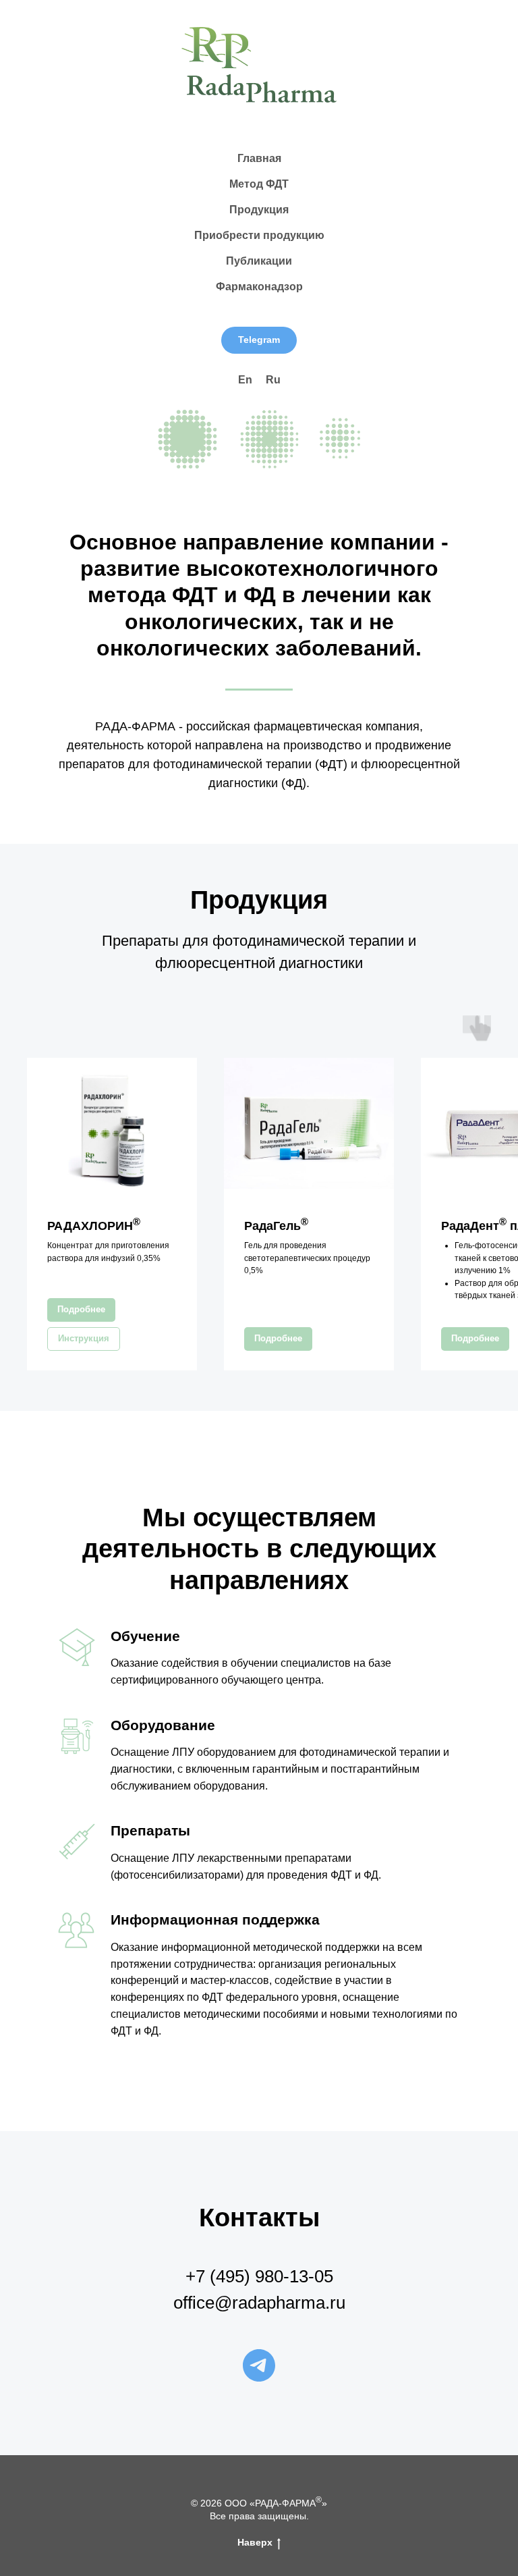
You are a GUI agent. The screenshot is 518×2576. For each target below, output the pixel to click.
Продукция (259, 210)
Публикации (259, 261)
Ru (273, 380)
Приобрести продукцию (259, 235)
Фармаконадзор (259, 287)
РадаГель (276, 1226)
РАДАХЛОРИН (94, 1226)
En (245, 380)
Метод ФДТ (259, 184)
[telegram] (259, 2365)
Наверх (255, 2542)
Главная (259, 158)
